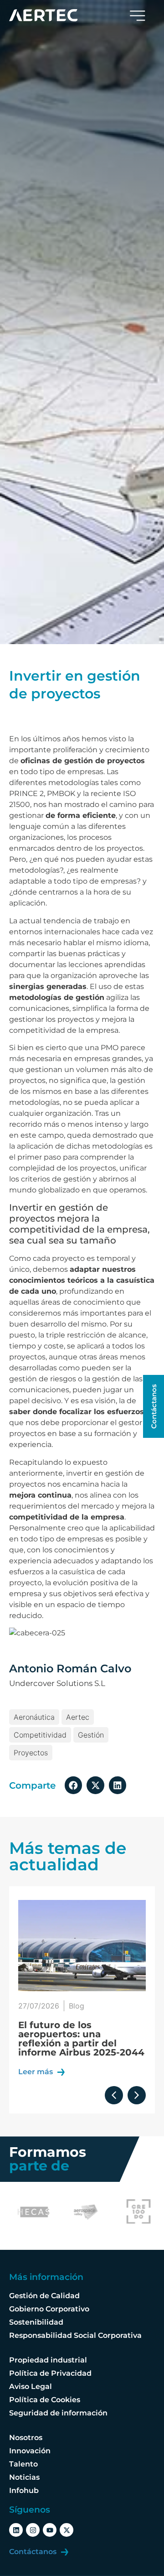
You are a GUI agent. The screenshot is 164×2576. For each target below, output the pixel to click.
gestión (91, 1735)
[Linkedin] (16, 2530)
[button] (73, 1785)
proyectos (31, 1753)
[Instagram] (33, 2530)
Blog (77, 2006)
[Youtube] (50, 2530)
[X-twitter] (67, 2530)
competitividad (40, 1735)
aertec (78, 1717)
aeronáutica (34, 1717)
